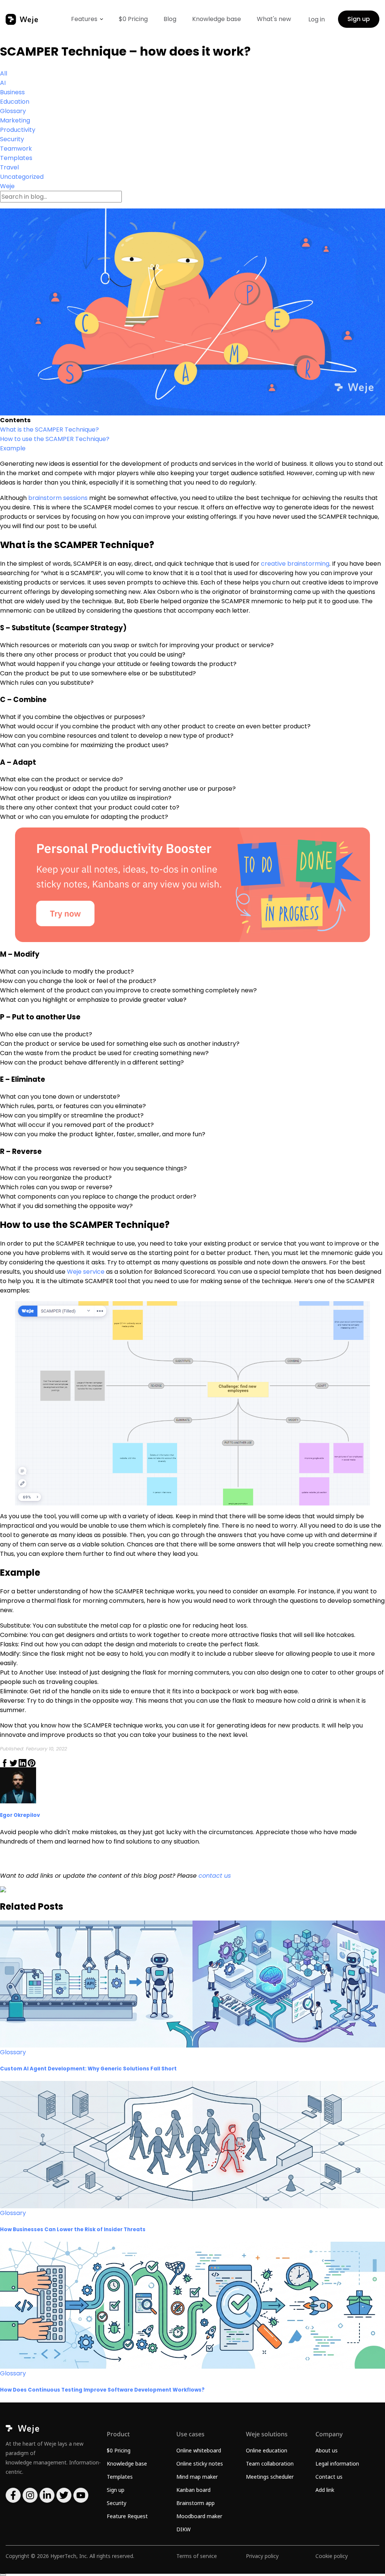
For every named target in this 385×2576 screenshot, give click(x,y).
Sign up (359, 19)
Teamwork (16, 149)
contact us (215, 1876)
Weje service (86, 1272)
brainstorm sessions (57, 498)
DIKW (183, 2529)
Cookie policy (332, 2556)
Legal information (337, 2464)
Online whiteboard (199, 2450)
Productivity (18, 130)
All (4, 73)
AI (3, 83)
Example (13, 448)
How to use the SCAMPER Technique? (55, 439)
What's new (274, 19)
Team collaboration (270, 2464)
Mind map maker (197, 2477)
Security (12, 139)
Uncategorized (22, 177)
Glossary (13, 111)
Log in (317, 19)
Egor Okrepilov (20, 1815)
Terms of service (197, 2556)
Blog (170, 19)
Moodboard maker (199, 2516)
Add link (325, 2490)
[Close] (3, 2575)
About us (327, 2450)
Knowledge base (217, 19)
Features (84, 19)
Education (15, 102)
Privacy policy (262, 2556)
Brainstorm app (196, 2503)
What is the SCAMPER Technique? (49, 430)
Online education (267, 2450)
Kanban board (193, 2490)
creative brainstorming (295, 564)
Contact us (329, 2477)
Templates (16, 158)
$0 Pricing (133, 19)
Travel (9, 167)
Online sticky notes (200, 2464)
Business (12, 92)
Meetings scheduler (270, 2477)
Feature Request (127, 2516)
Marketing (15, 120)
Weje (7, 186)
